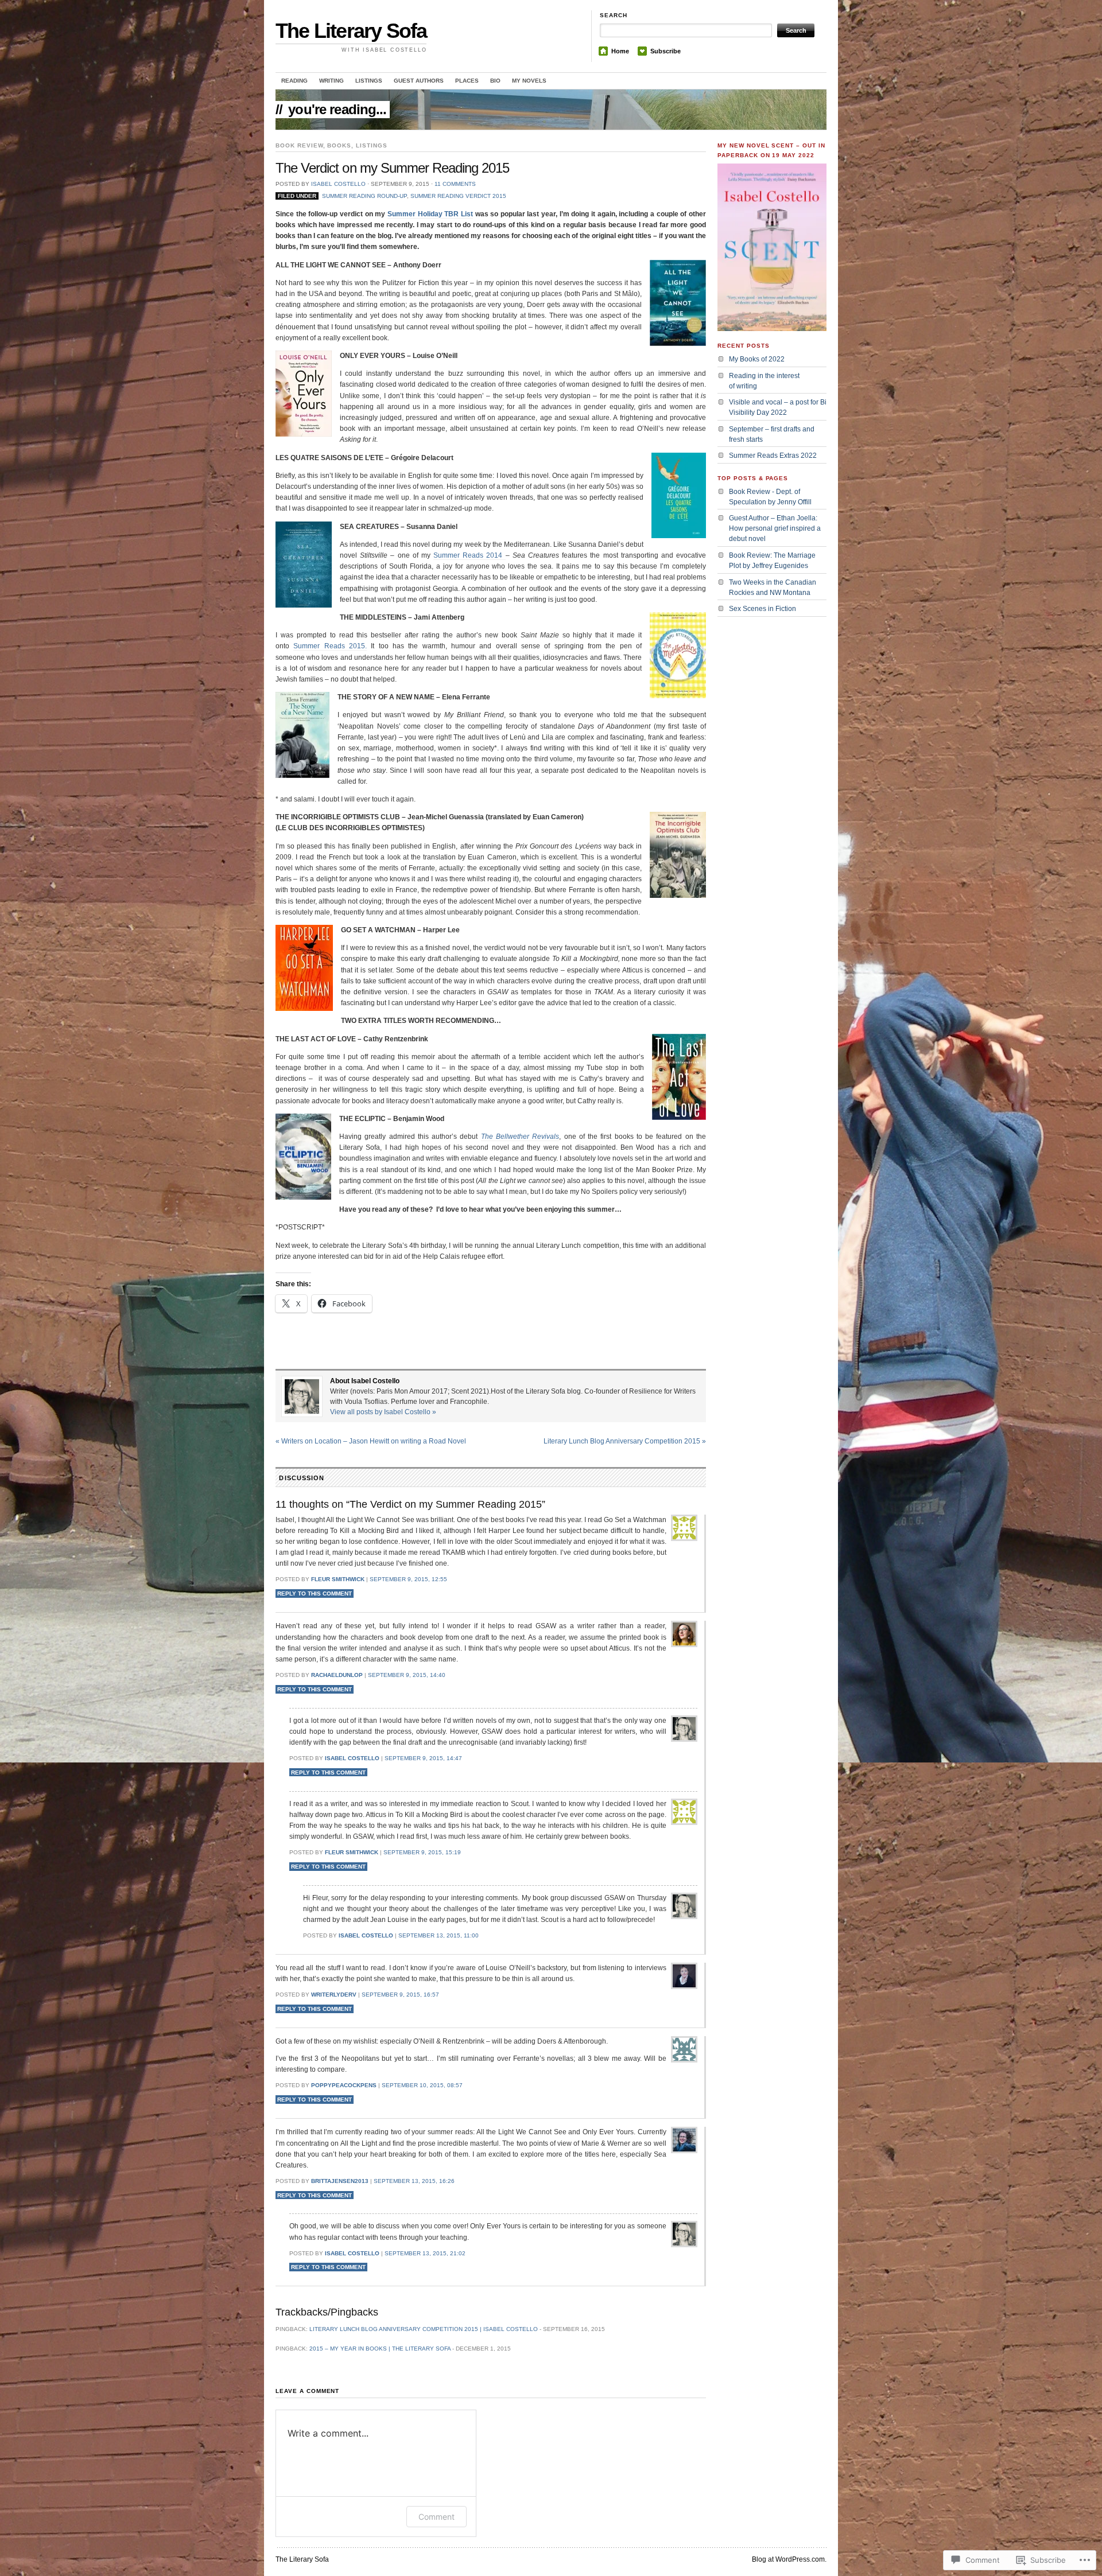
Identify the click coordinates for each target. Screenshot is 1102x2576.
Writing (331, 81)
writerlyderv (334, 1995)
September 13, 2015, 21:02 (425, 2253)
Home (620, 51)
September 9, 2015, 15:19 (422, 1852)
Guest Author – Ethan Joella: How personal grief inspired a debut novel (775, 528)
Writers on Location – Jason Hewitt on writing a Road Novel (371, 1441)
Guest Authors (419, 81)
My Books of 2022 (757, 359)
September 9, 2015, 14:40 (407, 1675)
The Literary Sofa (351, 31)
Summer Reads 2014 (469, 555)
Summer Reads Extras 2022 (773, 456)
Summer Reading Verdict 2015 (458, 196)
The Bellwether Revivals (520, 1137)
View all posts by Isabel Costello (383, 1412)
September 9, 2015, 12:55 (408, 1579)
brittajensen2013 (340, 2181)
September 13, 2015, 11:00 (439, 1935)
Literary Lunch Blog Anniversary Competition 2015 (625, 1441)
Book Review (299, 145)
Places (467, 81)
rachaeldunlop (337, 1675)
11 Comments (455, 184)
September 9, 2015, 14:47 (423, 1758)
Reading (294, 81)
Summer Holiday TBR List (430, 214)
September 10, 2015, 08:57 (422, 2085)
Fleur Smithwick (338, 1579)
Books (339, 145)
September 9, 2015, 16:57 (400, 1995)
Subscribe (666, 51)
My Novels (529, 81)
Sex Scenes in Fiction (763, 609)
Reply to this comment (315, 1594)
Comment (436, 2517)
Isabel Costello (338, 184)
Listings (369, 81)
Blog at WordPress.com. (789, 2559)
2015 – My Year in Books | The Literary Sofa (380, 2349)
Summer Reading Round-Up (364, 196)
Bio (495, 81)
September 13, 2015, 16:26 (414, 2181)
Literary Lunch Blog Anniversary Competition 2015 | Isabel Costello (424, 2329)
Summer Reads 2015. (330, 646)
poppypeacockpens (344, 2085)
